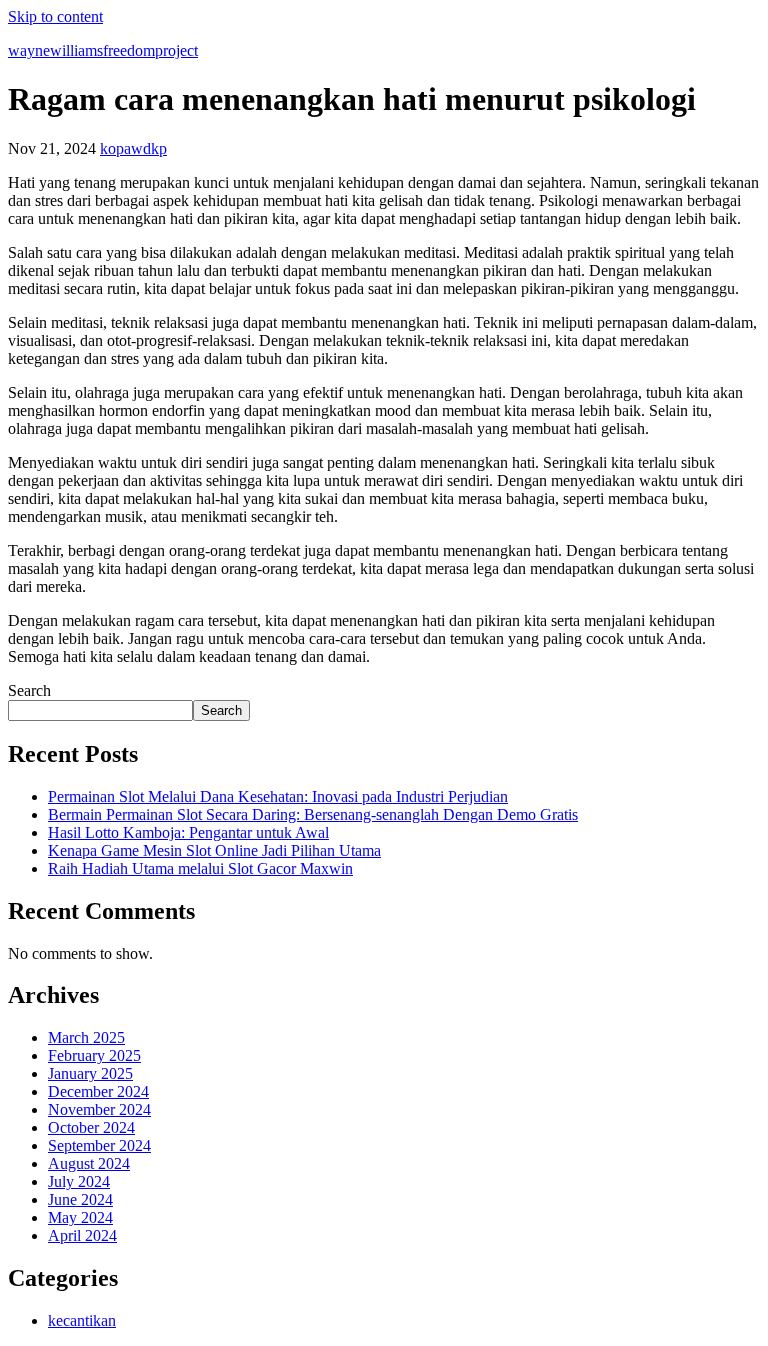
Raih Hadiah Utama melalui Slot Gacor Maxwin (200, 868)
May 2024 (80, 1217)
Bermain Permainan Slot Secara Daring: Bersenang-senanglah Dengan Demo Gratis (313, 814)
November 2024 (99, 1109)
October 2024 (91, 1127)
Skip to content (55, 16)
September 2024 (99, 1145)
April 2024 (82, 1235)
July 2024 (79, 1181)
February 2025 (94, 1055)
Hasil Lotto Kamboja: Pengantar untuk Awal (188, 832)
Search (29, 690)
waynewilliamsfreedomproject (103, 50)
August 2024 (89, 1163)
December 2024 (98, 1091)
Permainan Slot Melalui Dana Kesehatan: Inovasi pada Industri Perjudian (278, 796)
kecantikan (82, 1320)
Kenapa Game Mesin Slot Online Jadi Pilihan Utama (214, 850)
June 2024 (80, 1199)
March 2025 (86, 1037)
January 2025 (90, 1073)
